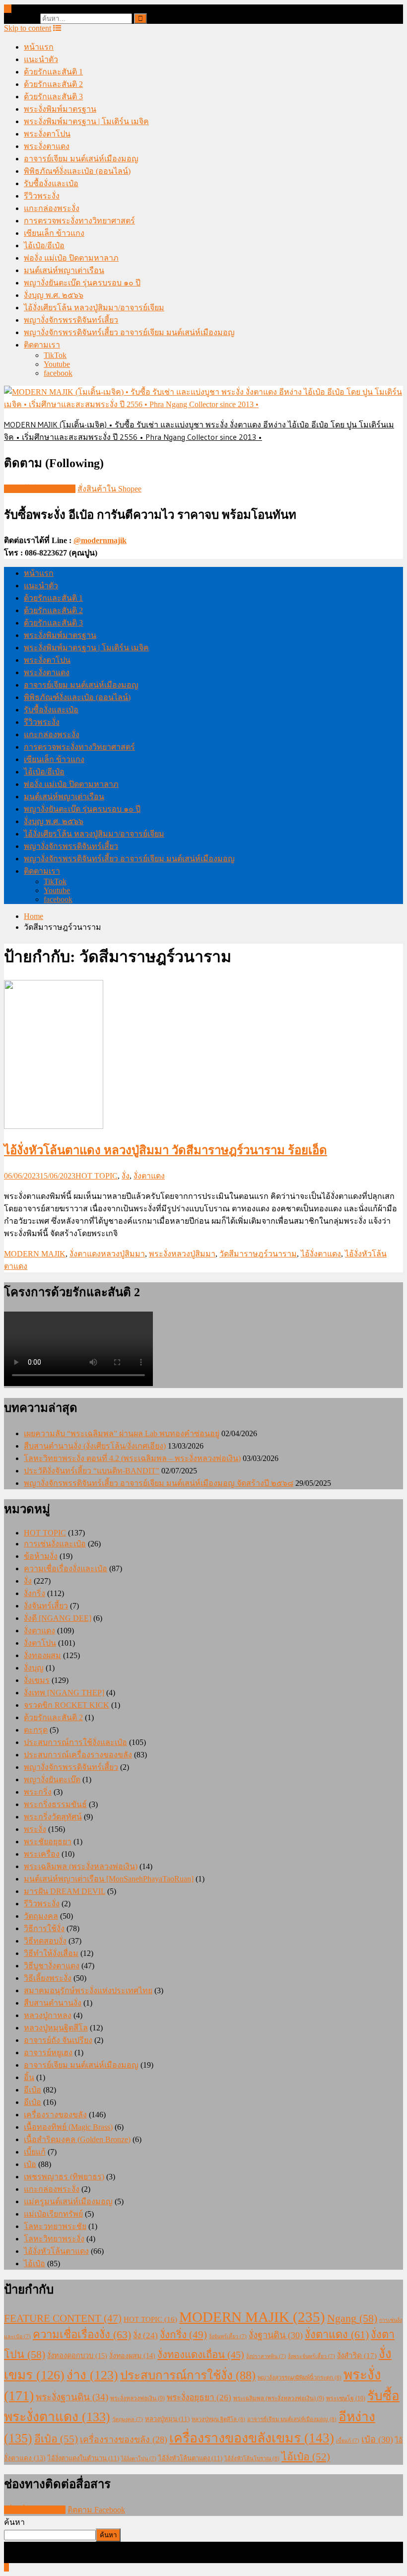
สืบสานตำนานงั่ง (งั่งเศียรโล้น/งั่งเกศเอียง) (95, 1446)
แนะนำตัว (41, 59)
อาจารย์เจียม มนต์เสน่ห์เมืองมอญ (81, 159)
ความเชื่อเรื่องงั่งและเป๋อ (66, 1568)
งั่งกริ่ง (34, 1593)
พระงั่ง (35, 1829)
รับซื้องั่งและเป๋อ (51, 183)
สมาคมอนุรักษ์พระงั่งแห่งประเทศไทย (88, 1990)
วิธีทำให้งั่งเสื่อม (51, 1953)
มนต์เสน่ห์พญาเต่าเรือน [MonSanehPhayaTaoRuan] (109, 1879)
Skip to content (28, 28)
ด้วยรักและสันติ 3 (53, 97)
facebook (58, 373)
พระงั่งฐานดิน (72, 2397)
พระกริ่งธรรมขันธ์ (55, 1804)
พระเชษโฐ (346, 2398)
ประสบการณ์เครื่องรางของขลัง (78, 1755)
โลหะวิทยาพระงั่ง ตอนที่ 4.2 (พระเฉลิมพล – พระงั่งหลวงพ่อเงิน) (132, 1458)
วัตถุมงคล (41, 1916)
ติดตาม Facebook (96, 2510)
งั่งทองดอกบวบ (77, 2356)
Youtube (57, 364)
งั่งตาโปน (40, 1643)
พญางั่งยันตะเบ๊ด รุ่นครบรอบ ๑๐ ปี (82, 283)
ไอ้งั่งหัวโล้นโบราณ (252, 2458)
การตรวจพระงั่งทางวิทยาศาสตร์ (79, 221)
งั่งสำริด (357, 2355)
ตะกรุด (36, 1730)
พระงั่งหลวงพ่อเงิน (137, 2398)
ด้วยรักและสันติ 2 (53, 84)
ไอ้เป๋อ (34, 2263)
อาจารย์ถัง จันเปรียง (58, 2040)
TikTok (55, 355)
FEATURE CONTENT (63, 2318)
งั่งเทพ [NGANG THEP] (64, 1693)
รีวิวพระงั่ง (42, 196)
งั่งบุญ (34, 1668)
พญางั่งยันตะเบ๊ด (52, 1779)
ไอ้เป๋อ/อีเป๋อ (44, 245)
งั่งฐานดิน (276, 2335)
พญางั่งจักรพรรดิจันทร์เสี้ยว (71, 320)
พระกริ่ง (38, 1792)
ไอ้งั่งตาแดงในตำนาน (83, 2458)
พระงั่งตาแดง (47, 146)
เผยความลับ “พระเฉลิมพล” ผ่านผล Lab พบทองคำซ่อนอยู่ (122, 1433)
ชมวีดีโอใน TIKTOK (40, 489)
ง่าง (92, 2375)
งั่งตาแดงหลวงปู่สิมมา (107, 1254)
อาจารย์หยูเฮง (48, 2053)
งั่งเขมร (37, 1680)
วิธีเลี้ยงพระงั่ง (48, 1978)
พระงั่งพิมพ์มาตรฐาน (60, 109)
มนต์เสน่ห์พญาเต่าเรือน (64, 270)
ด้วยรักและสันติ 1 (53, 72)
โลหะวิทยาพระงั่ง (54, 2239)
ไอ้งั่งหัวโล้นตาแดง (56, 2251)
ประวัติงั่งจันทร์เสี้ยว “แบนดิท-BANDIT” (92, 1471)
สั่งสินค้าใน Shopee (109, 489)
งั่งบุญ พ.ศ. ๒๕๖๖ (54, 295)
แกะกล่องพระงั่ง (52, 208)
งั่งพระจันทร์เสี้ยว (311, 2356)
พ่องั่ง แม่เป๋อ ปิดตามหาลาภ (71, 258)
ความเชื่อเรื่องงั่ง (82, 2334)
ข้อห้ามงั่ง (41, 1556)
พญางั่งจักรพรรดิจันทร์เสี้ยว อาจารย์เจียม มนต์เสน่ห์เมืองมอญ (129, 332)
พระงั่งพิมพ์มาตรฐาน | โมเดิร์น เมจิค (86, 121)
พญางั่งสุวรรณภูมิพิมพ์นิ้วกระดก (300, 2377)
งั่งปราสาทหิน (266, 2356)
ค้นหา (14, 2522)
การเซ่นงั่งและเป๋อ (55, 1544)
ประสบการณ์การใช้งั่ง (188, 2375)
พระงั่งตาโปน (47, 134)
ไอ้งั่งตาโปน (139, 2459)
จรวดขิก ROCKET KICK (67, 1705)
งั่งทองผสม (42, 1655)
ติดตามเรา (42, 345)
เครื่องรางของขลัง (55, 2115)
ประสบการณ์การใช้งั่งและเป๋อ (75, 1742)
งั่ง (126, 1176)
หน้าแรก (39, 47)
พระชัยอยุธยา (48, 1842)
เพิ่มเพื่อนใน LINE (35, 2510)
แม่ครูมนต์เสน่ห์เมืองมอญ (68, 2201)
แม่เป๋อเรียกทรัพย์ (53, 2214)
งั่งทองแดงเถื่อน (201, 2355)
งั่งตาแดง (149, 1176)
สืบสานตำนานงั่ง (53, 2003)
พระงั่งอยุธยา (199, 2398)
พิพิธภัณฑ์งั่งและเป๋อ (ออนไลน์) (77, 171)
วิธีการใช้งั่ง (44, 1928)
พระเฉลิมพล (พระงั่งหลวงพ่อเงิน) (81, 1866)
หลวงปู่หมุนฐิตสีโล (56, 2028)
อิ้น (29, 2077)
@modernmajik (100, 540)
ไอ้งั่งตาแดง (321, 1254)
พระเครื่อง (42, 1854)
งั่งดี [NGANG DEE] (58, 1618)
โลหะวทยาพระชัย (55, 2226)
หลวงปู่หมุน (167, 2419)
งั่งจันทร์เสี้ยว (46, 1606)
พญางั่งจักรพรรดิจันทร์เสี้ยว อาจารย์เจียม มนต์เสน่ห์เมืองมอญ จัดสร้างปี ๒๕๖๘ (159, 1483)
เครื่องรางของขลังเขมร (252, 2438)
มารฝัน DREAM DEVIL (65, 1891)
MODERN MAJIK (35, 1254)
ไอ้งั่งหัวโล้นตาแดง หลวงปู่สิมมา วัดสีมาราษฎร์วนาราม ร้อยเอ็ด (166, 1150)
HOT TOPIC (97, 1176)
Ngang (352, 2318)
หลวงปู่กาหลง (48, 2015)
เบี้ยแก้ (35, 2152)
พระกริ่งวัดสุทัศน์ (53, 1817)
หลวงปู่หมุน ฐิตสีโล (218, 2419)
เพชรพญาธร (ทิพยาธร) (64, 2177)
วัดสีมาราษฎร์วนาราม (258, 1254)
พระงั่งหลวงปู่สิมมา (182, 1254)
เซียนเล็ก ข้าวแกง (54, 233)
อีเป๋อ (33, 2090)
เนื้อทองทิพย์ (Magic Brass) (68, 2127)
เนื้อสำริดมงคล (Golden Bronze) (77, 2139)
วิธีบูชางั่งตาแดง (52, 1966)
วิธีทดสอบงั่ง (45, 1941)
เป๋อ (30, 2164)
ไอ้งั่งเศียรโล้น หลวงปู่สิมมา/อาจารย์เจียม (94, 308)
